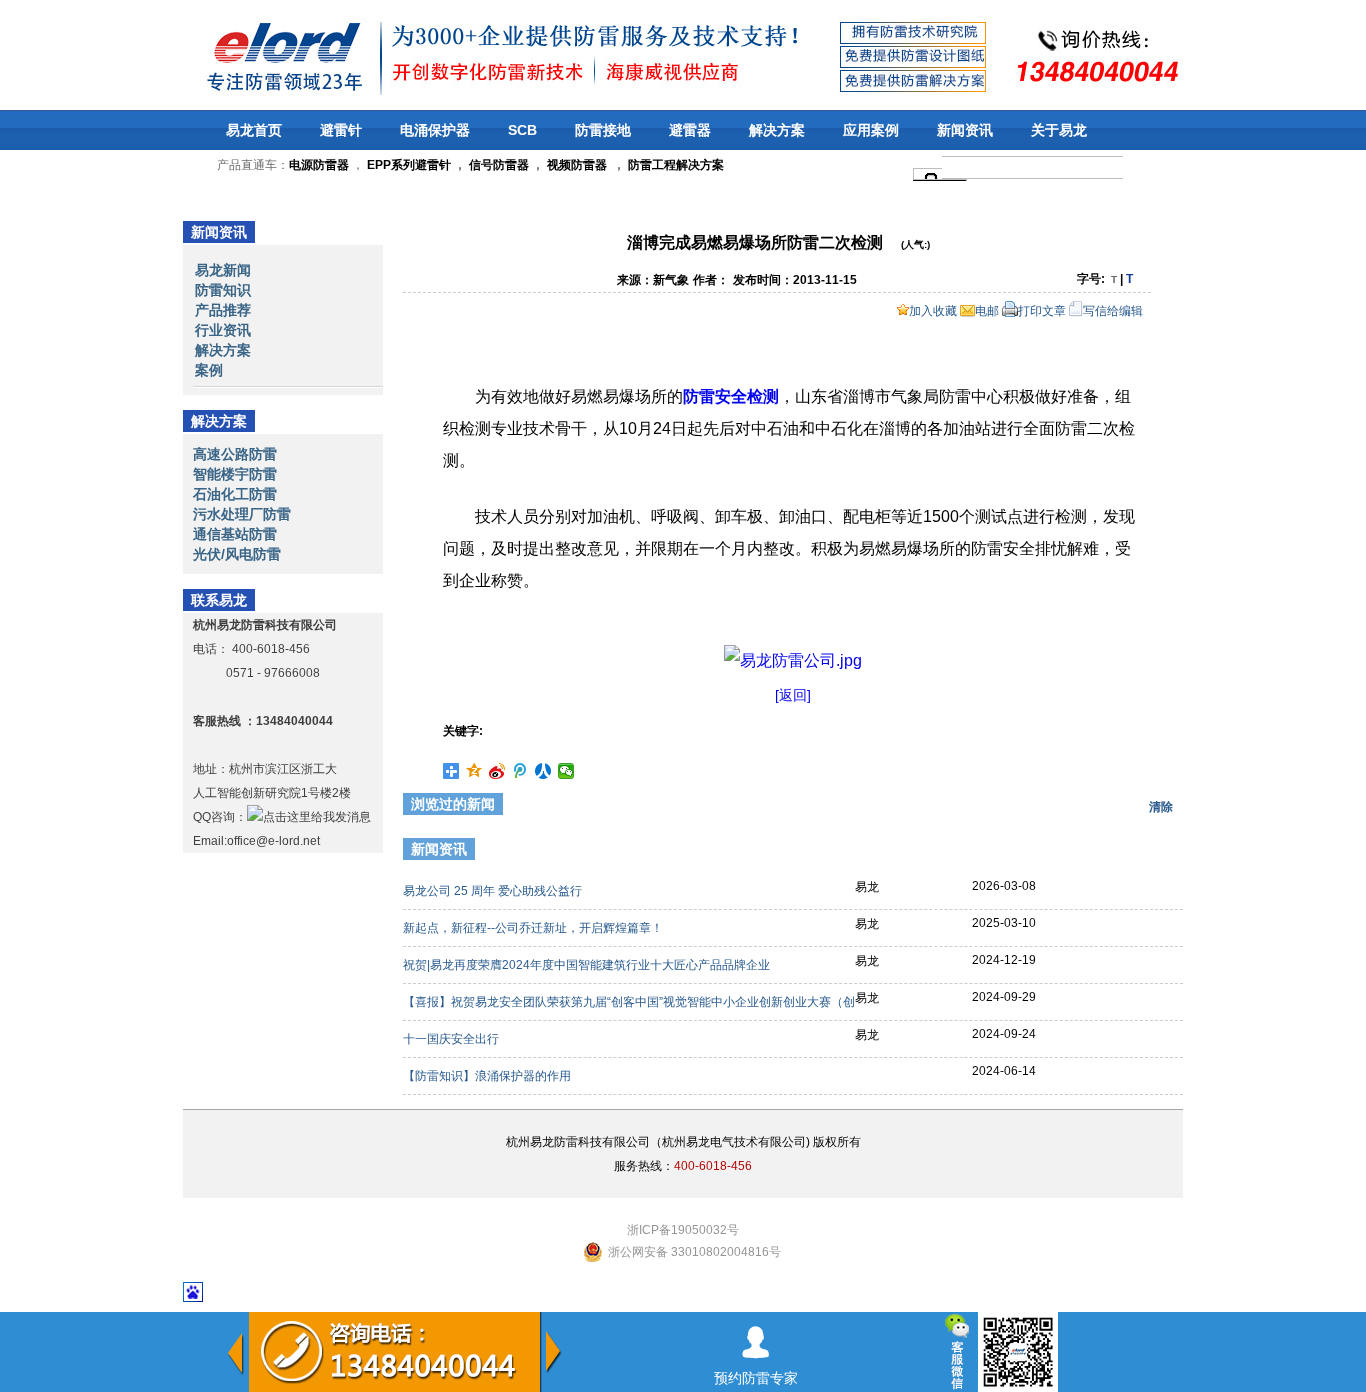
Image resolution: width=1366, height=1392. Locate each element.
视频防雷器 (577, 165)
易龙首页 (254, 130)
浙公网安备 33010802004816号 (694, 1252)
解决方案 (777, 130)
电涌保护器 (435, 130)
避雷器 (690, 130)
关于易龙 (1059, 130)
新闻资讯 (965, 130)
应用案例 (871, 130)
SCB (522, 130)
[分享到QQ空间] (474, 771)
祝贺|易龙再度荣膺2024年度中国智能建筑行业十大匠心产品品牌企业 (588, 965)
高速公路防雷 (235, 454)
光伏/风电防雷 (237, 554)
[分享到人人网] (543, 771)
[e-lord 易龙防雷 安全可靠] (232, 54)
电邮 (987, 311)
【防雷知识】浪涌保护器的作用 (488, 1076)
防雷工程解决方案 (674, 165)
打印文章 (1042, 311)
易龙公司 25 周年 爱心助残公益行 (494, 891)
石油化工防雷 (235, 494)
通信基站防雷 (235, 534)
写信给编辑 (1113, 311)
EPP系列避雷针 (409, 165)
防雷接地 (603, 130)
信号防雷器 (499, 165)
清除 (1161, 807)
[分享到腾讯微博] (520, 771)
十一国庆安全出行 (452, 1039)
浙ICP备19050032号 (683, 1230)
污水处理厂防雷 (242, 514)
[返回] (793, 695)
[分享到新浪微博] (497, 771)
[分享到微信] (566, 771)
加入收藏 (933, 311)
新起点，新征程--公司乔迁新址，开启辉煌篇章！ (534, 928)
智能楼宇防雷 (235, 474)
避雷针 (341, 130)
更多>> (1150, 852)
